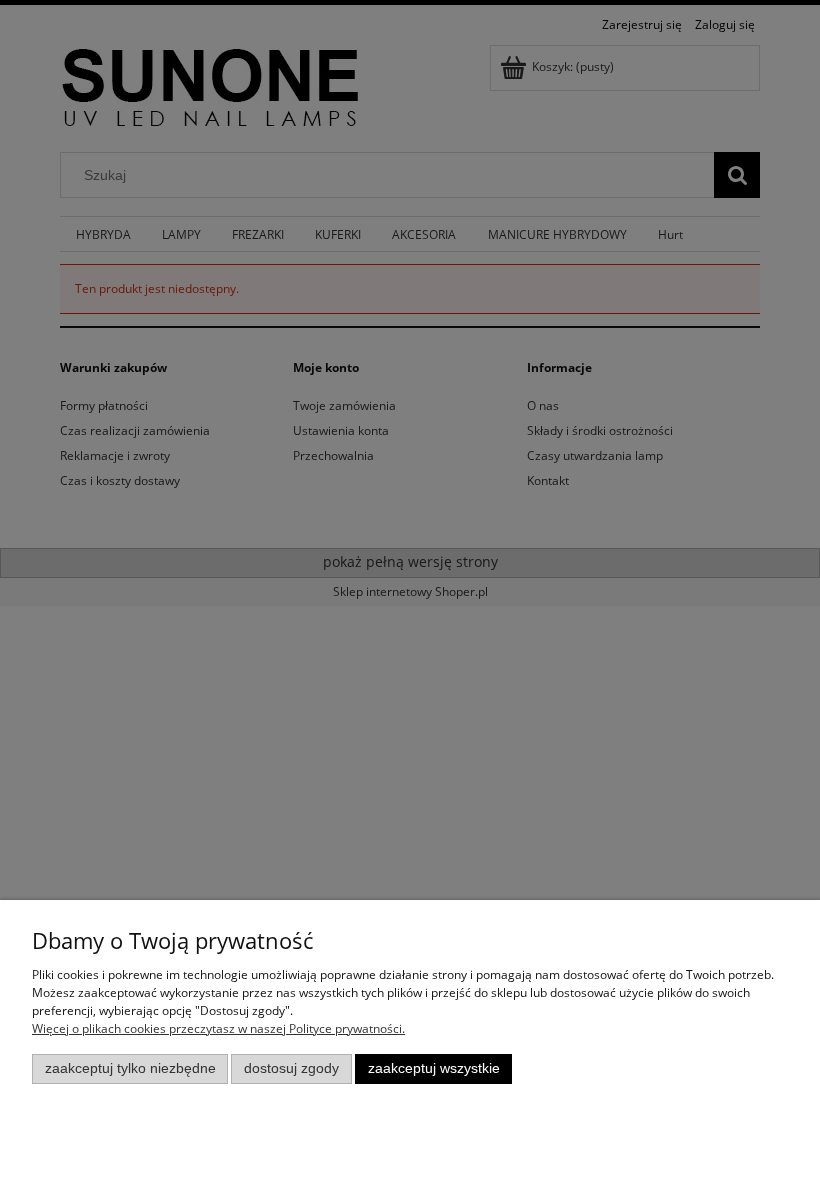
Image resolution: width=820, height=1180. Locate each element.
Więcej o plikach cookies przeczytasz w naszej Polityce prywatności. (218, 1028)
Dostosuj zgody (291, 1068)
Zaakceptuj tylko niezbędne (130, 1068)
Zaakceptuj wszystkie (434, 1068)
